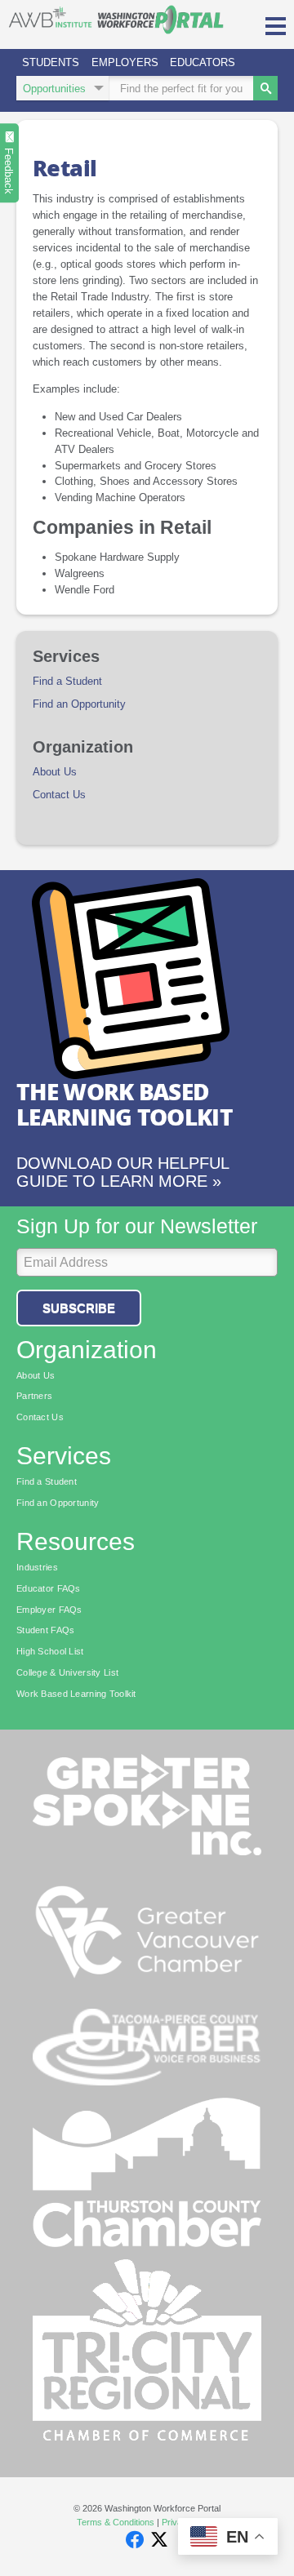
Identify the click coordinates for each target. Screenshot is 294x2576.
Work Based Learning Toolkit (76, 1694)
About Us (55, 772)
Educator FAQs (49, 1588)
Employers (125, 62)
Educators (203, 62)
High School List (50, 1651)
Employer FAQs (49, 1610)
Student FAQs (45, 1630)
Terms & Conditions (116, 2522)
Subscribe (79, 1308)
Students (51, 62)
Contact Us (59, 795)
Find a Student (67, 682)
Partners (34, 1396)
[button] (276, 24)
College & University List (67, 1672)
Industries (37, 1567)
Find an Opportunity (79, 704)
